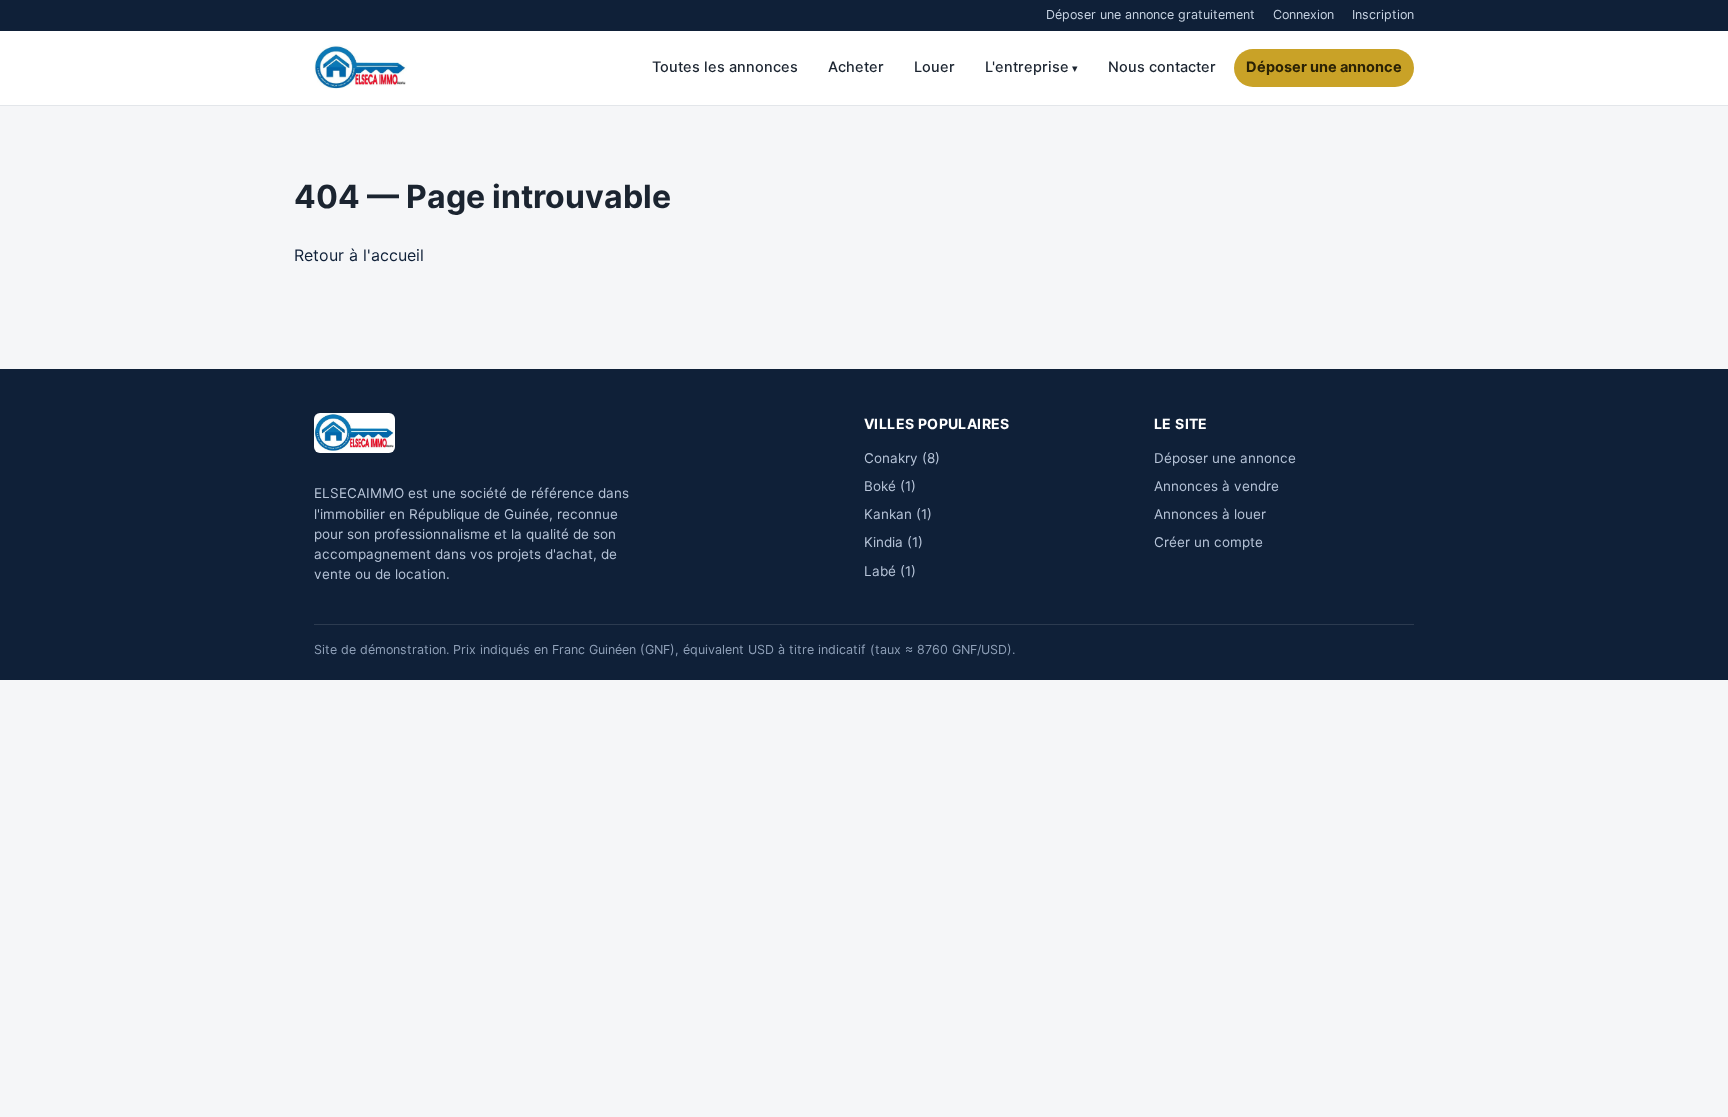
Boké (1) (890, 486)
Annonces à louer (1210, 514)
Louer (934, 67)
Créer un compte (1208, 542)
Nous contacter (1162, 67)
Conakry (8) (902, 458)
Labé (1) (890, 571)
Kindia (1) (893, 542)
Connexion (1303, 14)
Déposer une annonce (1324, 67)
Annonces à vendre (1216, 486)
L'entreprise (1027, 67)
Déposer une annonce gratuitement (1150, 14)
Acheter (856, 67)
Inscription (1383, 14)
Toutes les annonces (725, 67)
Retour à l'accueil (359, 255)
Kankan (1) (898, 514)
